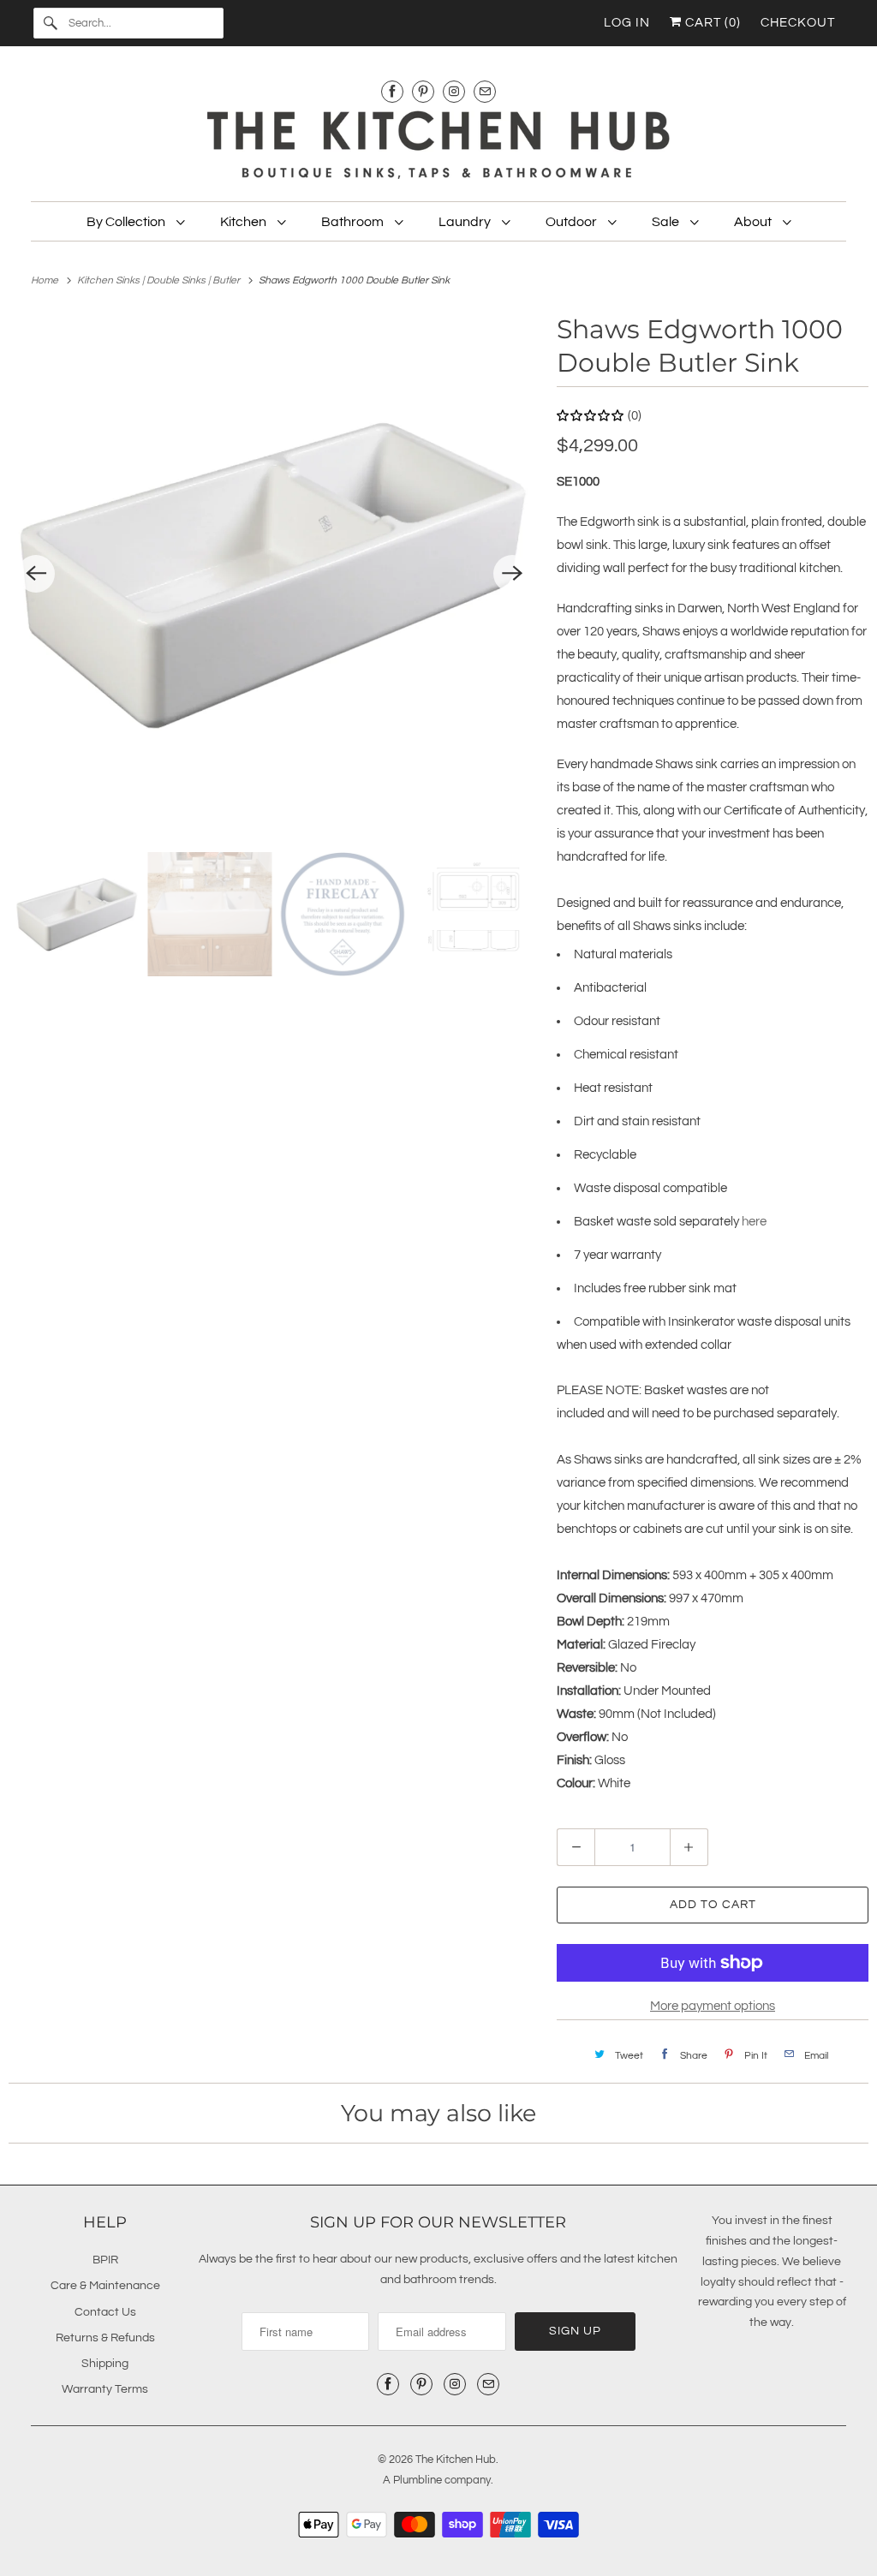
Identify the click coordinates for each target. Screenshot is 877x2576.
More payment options (713, 2006)
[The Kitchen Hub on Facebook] (392, 91)
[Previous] (36, 574)
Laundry (466, 222)
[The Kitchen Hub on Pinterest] (423, 91)
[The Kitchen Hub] (439, 147)
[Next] (512, 574)
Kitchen (245, 222)
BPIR (105, 2260)
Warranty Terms (105, 2389)
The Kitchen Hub (456, 2460)
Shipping (105, 2364)
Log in (627, 23)
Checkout (798, 23)
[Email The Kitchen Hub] (485, 91)
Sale (667, 222)
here (754, 1222)
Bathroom (354, 222)
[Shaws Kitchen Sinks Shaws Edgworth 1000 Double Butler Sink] (274, 574)
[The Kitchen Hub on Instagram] (454, 91)
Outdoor (573, 222)
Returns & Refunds (105, 2338)
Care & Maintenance (105, 2286)
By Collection (127, 222)
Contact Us (105, 2312)
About (754, 222)
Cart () (711, 23)
